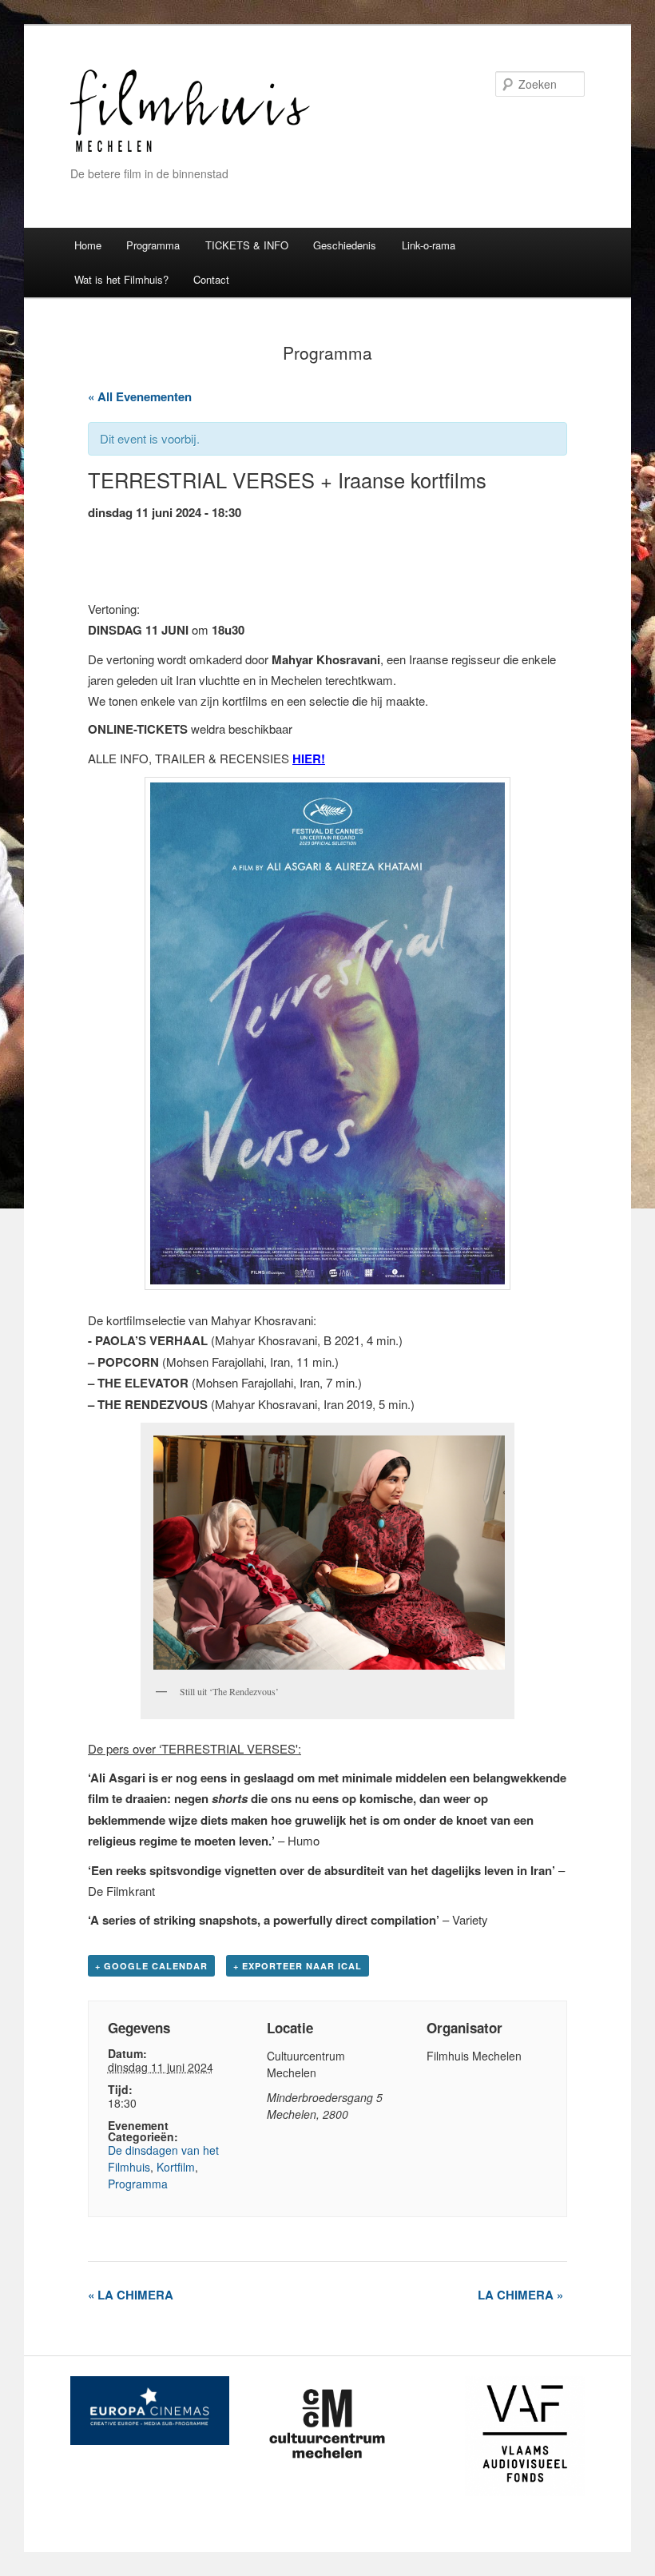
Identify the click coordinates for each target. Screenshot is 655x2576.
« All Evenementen (140, 396)
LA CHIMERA (131, 2295)
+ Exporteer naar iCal (298, 1966)
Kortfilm (176, 2167)
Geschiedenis (345, 245)
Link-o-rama (429, 245)
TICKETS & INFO (247, 245)
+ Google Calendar (151, 1966)
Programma (153, 245)
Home (88, 245)
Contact (211, 279)
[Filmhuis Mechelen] (190, 150)
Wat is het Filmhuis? (121, 279)
